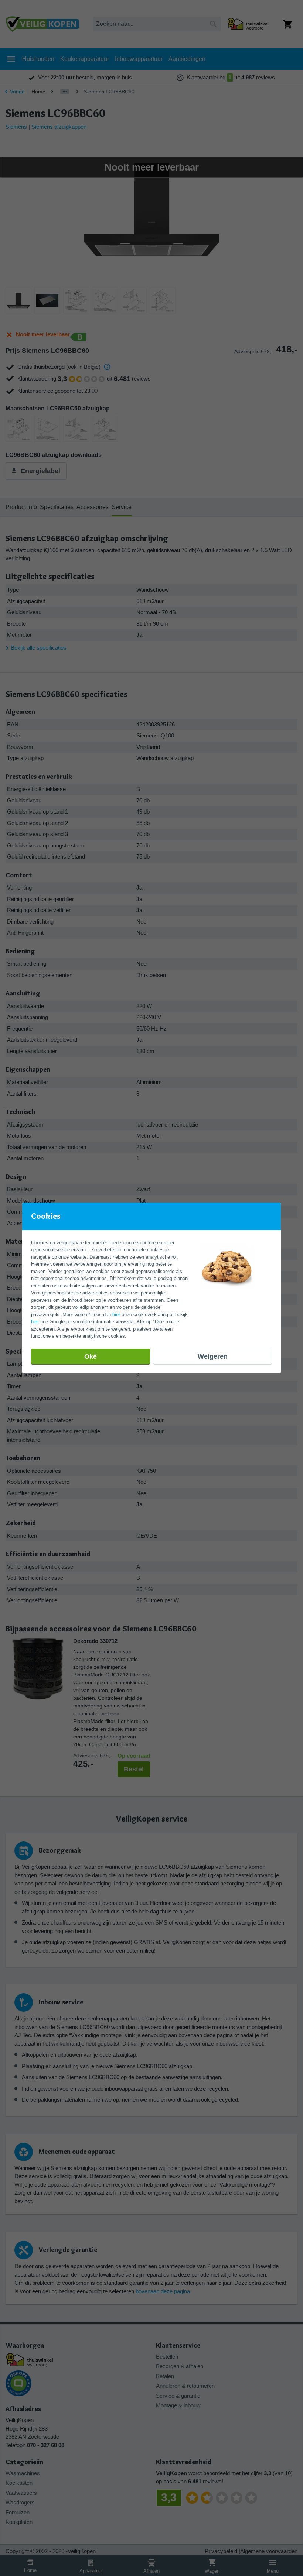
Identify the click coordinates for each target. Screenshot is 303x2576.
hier (116, 1315)
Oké (91, 1356)
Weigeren (213, 1356)
